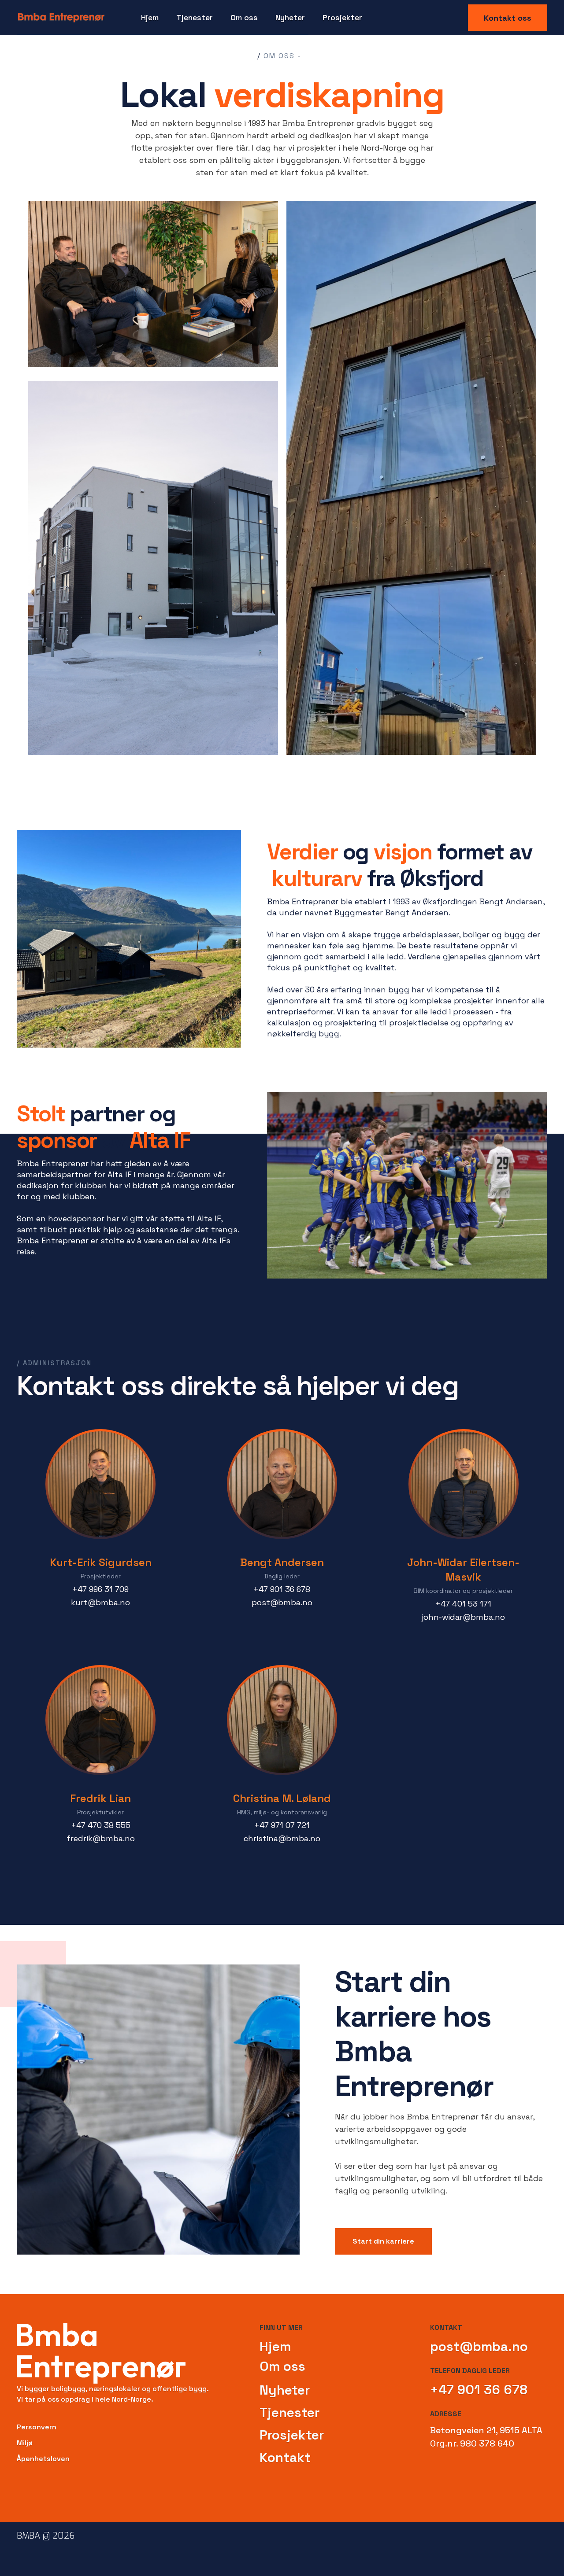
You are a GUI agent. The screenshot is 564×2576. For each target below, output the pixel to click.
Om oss (282, 2366)
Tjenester (289, 2412)
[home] (61, 18)
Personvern (37, 2427)
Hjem (150, 17)
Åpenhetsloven (43, 2459)
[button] (195, 18)
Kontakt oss (508, 18)
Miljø (25, 2443)
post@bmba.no (479, 2346)
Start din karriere (383, 2241)
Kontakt (285, 2457)
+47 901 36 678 (479, 2390)
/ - (279, 56)
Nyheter (290, 17)
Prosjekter (342, 17)
